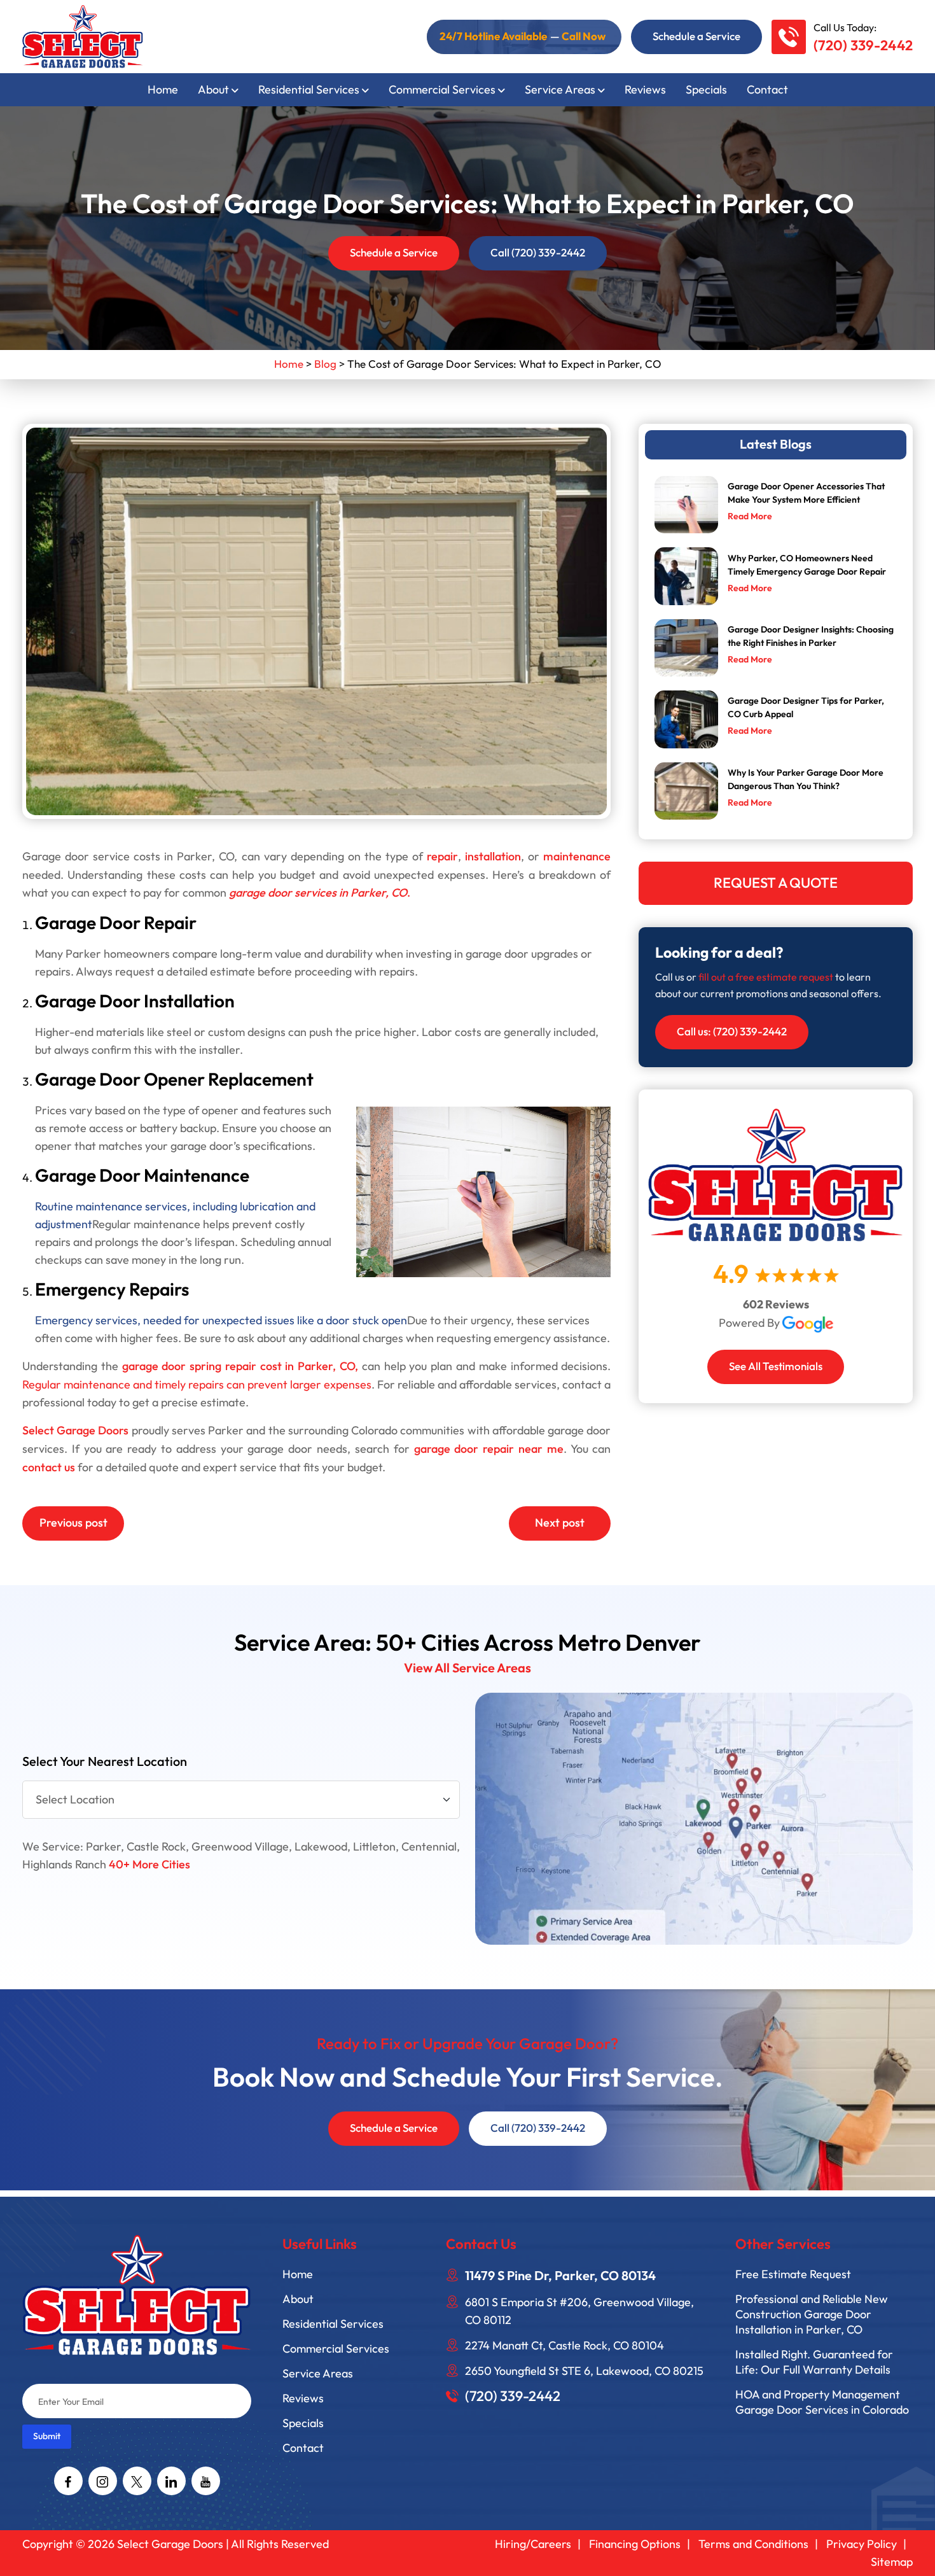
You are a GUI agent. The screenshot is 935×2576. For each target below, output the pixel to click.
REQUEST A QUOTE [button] (776, 883)
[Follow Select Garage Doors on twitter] (137, 2481)
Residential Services (309, 90)
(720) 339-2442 (863, 46)
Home (163, 90)
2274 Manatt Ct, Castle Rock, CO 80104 (564, 2346)
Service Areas (560, 90)
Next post (560, 1523)
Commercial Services (442, 90)
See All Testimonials (776, 1367)
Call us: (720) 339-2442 (732, 1032)
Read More (750, 516)
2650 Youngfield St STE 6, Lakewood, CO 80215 (584, 2371)
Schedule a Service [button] (696, 37)
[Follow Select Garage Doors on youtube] (206, 2481)
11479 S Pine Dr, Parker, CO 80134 (560, 2276)
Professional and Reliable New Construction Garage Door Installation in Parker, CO (812, 2314)
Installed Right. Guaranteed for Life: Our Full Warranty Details (814, 2362)
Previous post (73, 1523)
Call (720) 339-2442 (538, 253)
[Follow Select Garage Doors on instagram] (103, 2481)
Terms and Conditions (753, 2544)
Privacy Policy (862, 2544)
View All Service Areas (468, 1669)
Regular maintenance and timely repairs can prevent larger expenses (197, 1385)
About (213, 90)
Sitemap (892, 2562)
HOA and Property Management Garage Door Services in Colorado (822, 2402)
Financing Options (635, 2544)
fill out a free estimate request (766, 977)
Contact (767, 90)
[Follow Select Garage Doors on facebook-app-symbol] (68, 2481)
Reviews (645, 90)
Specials (706, 90)
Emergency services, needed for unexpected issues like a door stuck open (221, 1320)
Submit (47, 2436)
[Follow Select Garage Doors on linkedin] (171, 2481)
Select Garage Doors (171, 2544)
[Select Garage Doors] (83, 35)
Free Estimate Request (793, 2274)
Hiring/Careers (533, 2544)
